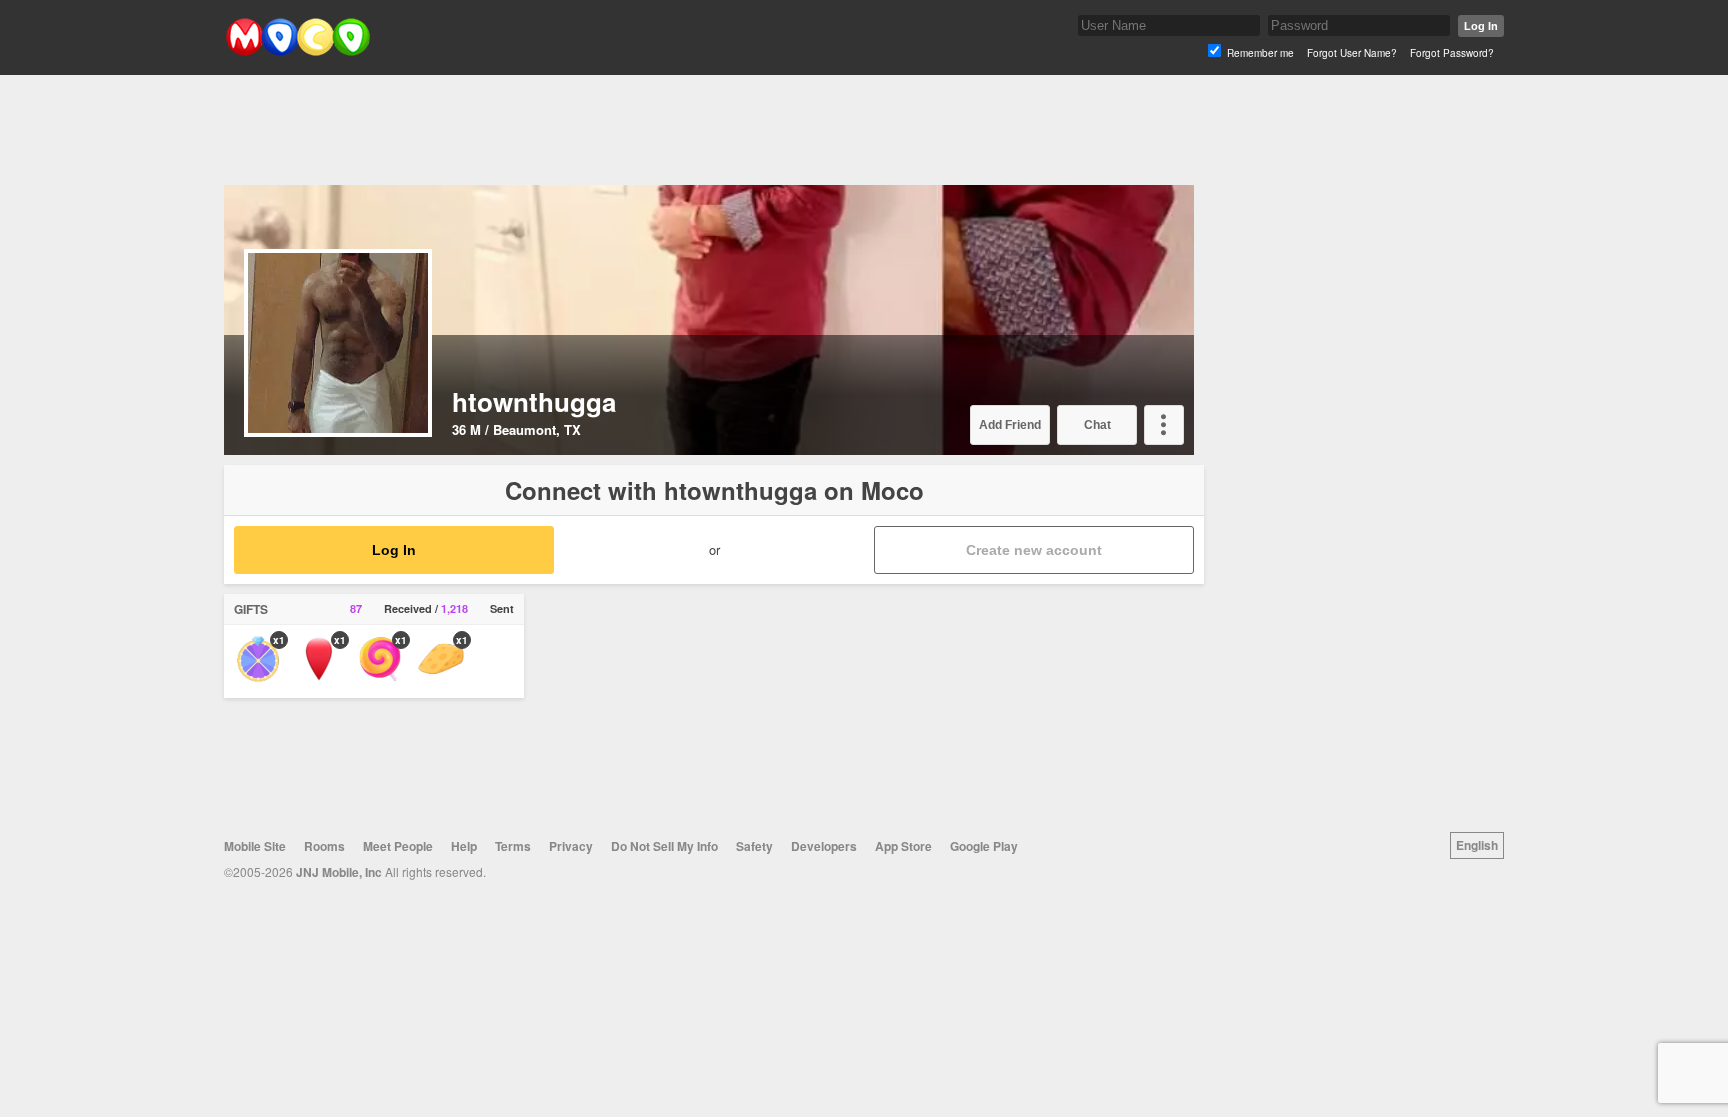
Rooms (324, 846)
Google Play (984, 846)
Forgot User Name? (1352, 53)
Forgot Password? (1452, 53)
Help (464, 846)
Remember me (1260, 53)
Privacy (571, 846)
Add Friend (1010, 425)
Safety (754, 846)
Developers (824, 846)
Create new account (1034, 550)
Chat (1097, 425)
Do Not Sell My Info (664, 846)
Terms (513, 846)
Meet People (398, 846)
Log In (1481, 26)
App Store (903, 846)
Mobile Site (255, 846)
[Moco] (297, 51)
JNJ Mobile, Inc (339, 872)
